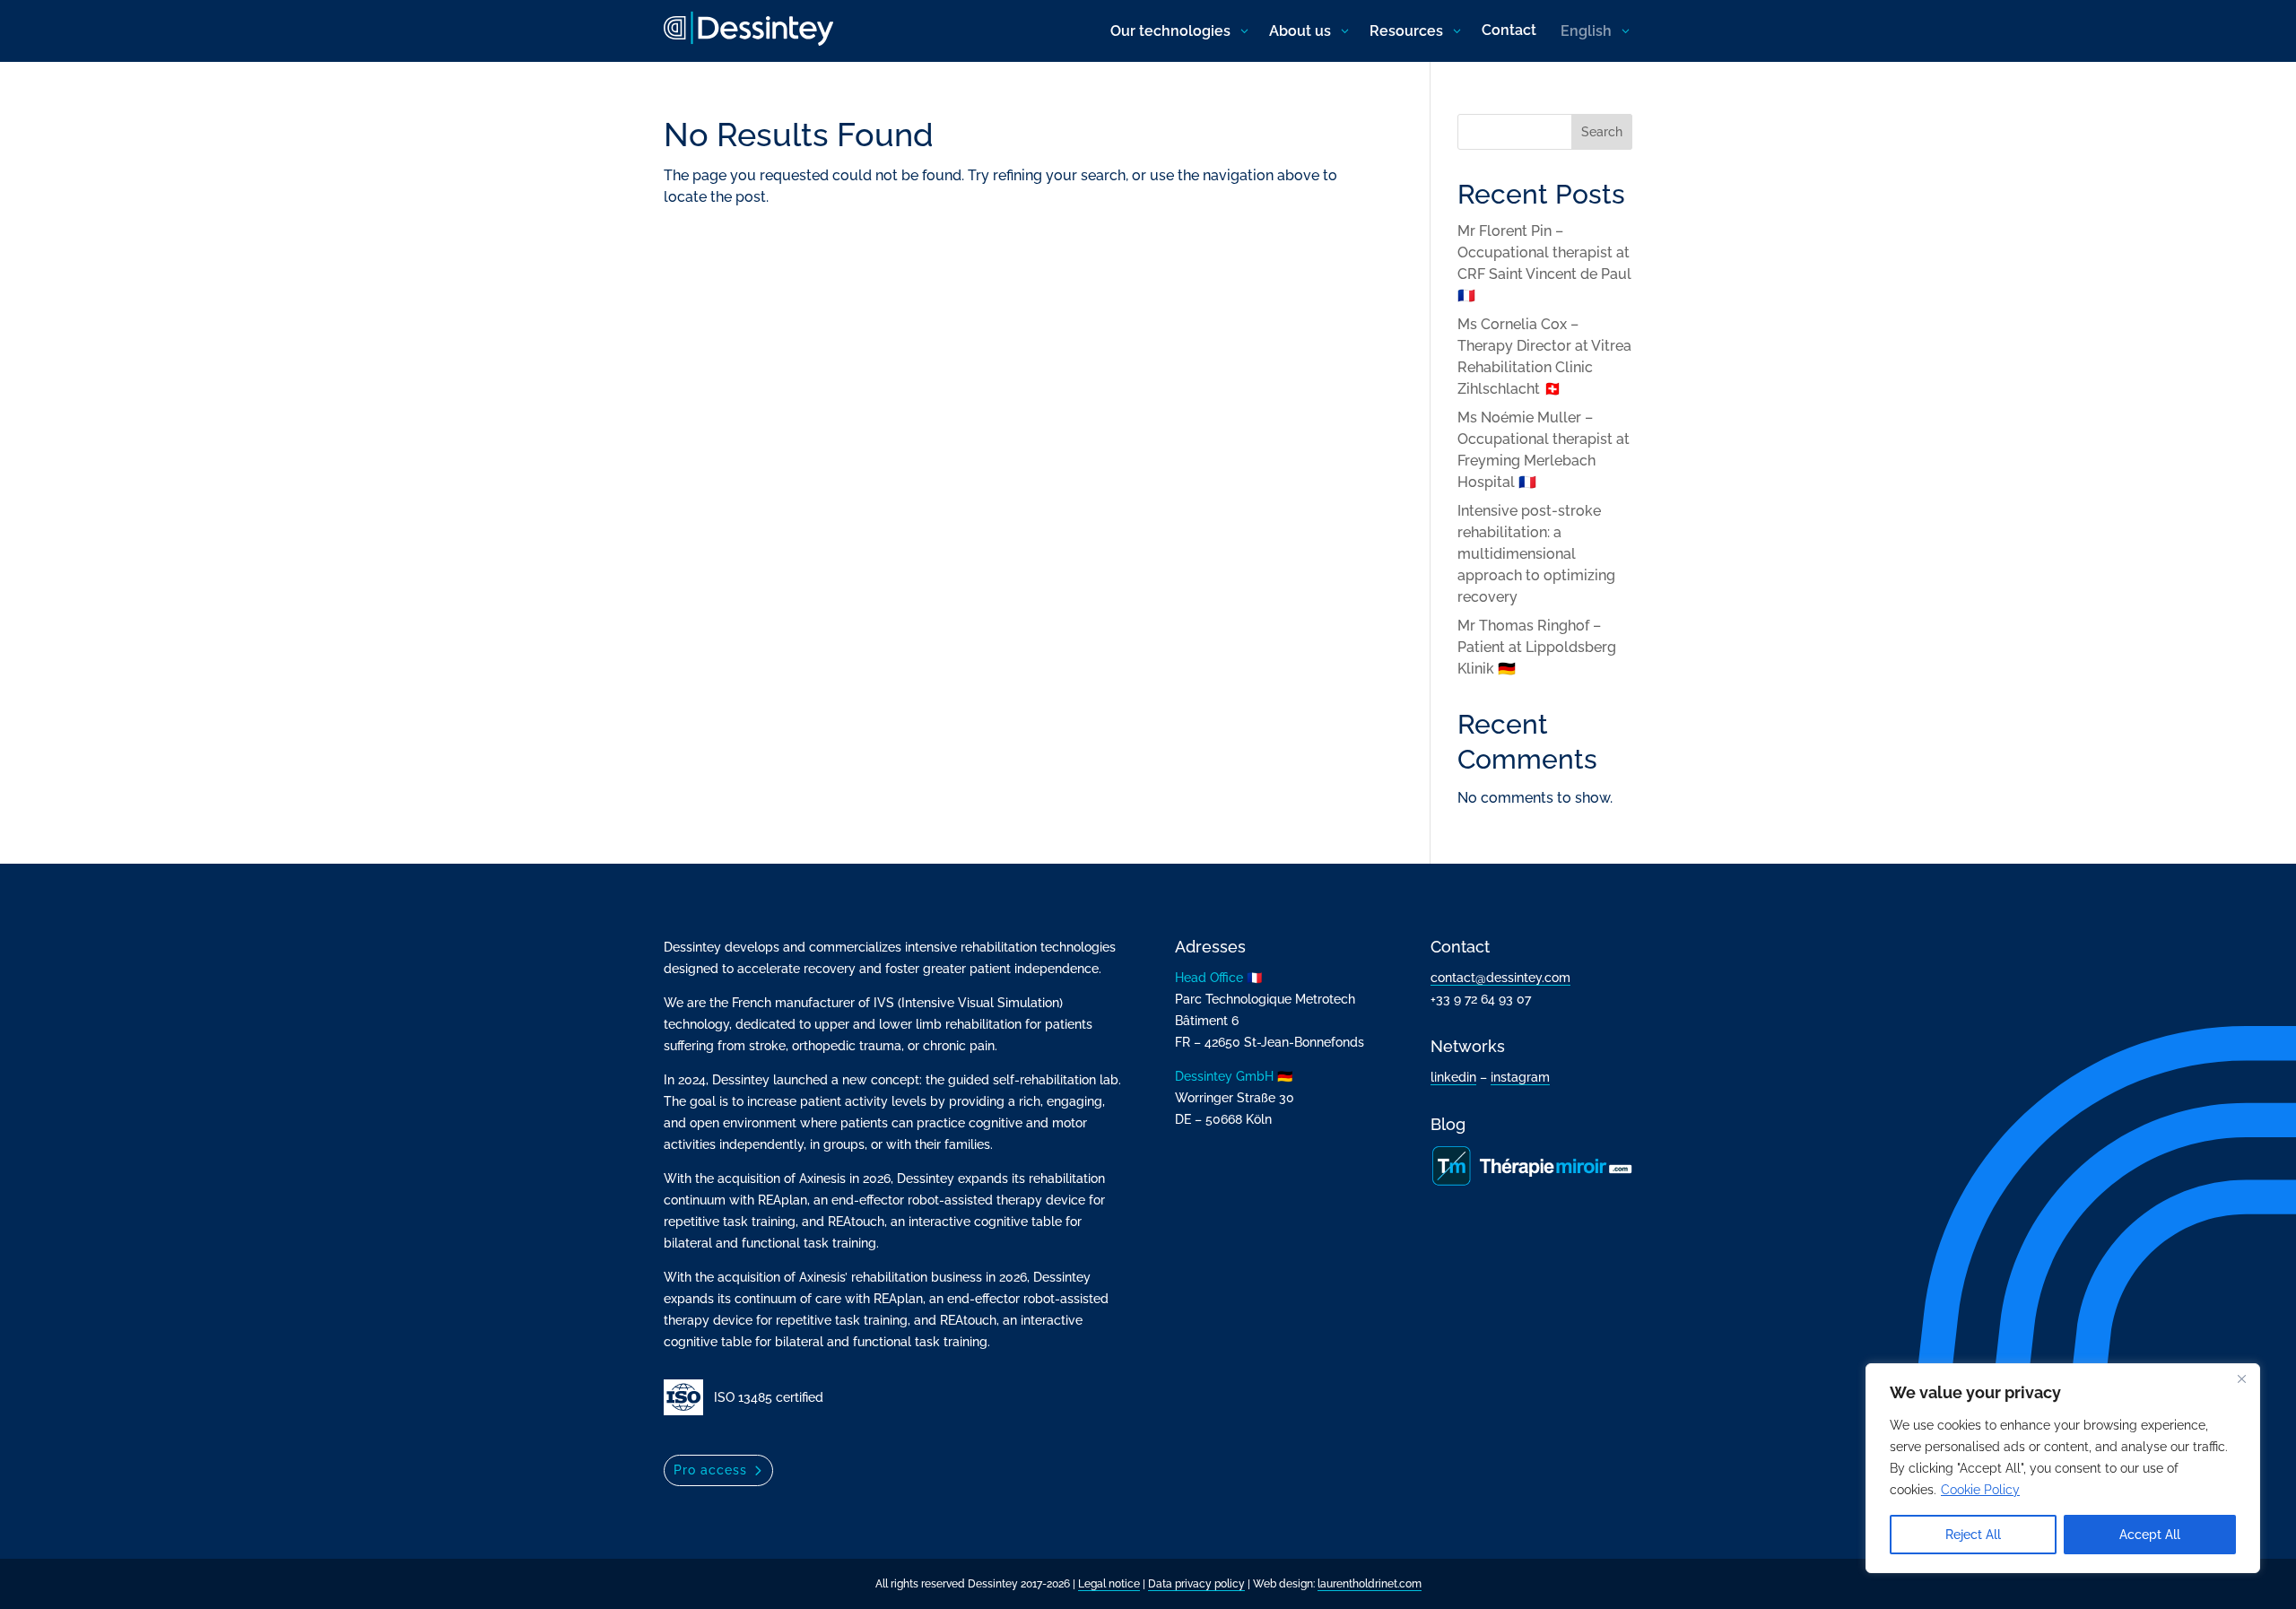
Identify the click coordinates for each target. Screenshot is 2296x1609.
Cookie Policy (1980, 1490)
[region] (2063, 1468)
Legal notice (1109, 1584)
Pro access (710, 1470)
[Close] (2241, 1379)
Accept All (2150, 1535)
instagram (1520, 1077)
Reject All (1973, 1535)
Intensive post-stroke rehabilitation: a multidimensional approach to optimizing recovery (1536, 554)
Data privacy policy (1196, 1584)
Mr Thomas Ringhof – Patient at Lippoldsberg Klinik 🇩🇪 (1537, 647)
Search (1602, 132)
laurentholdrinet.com (1370, 1584)
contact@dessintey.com (1500, 978)
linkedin (1453, 1077)
